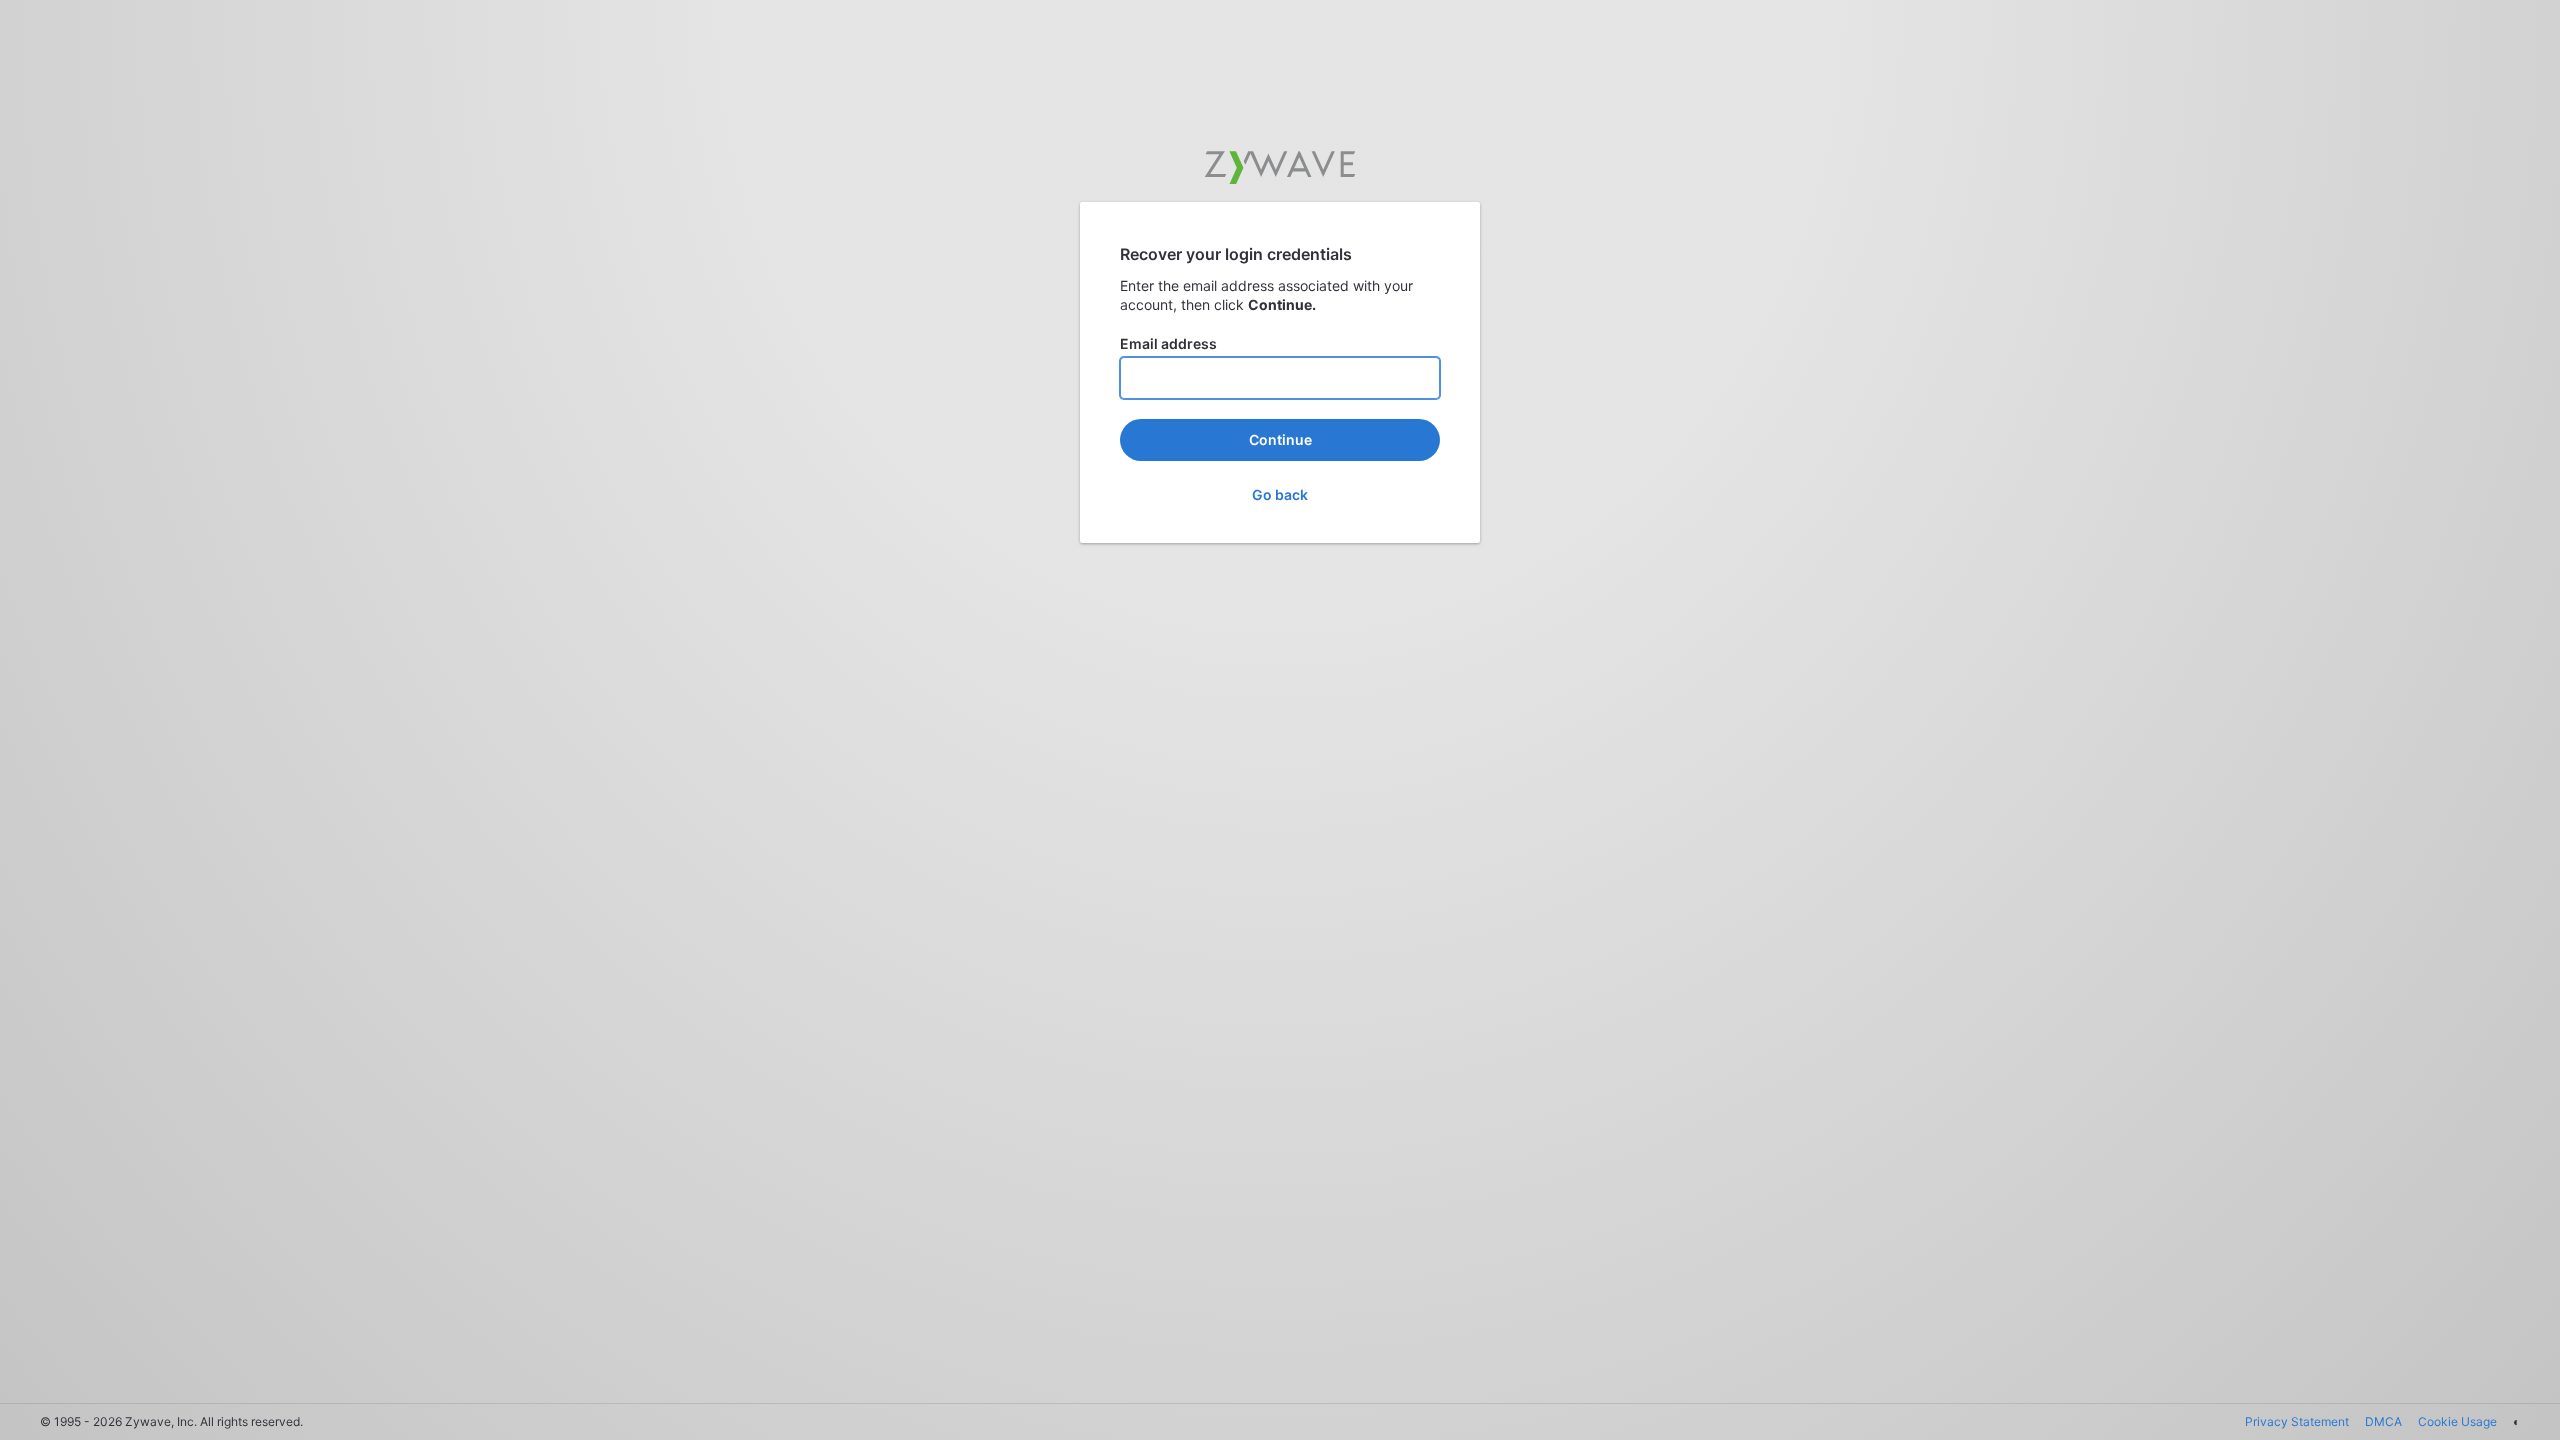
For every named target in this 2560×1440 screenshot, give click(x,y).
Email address (1168, 343)
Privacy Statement (2297, 1421)
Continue (1280, 439)
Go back (1280, 494)
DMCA (2383, 1421)
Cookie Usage (2457, 1421)
